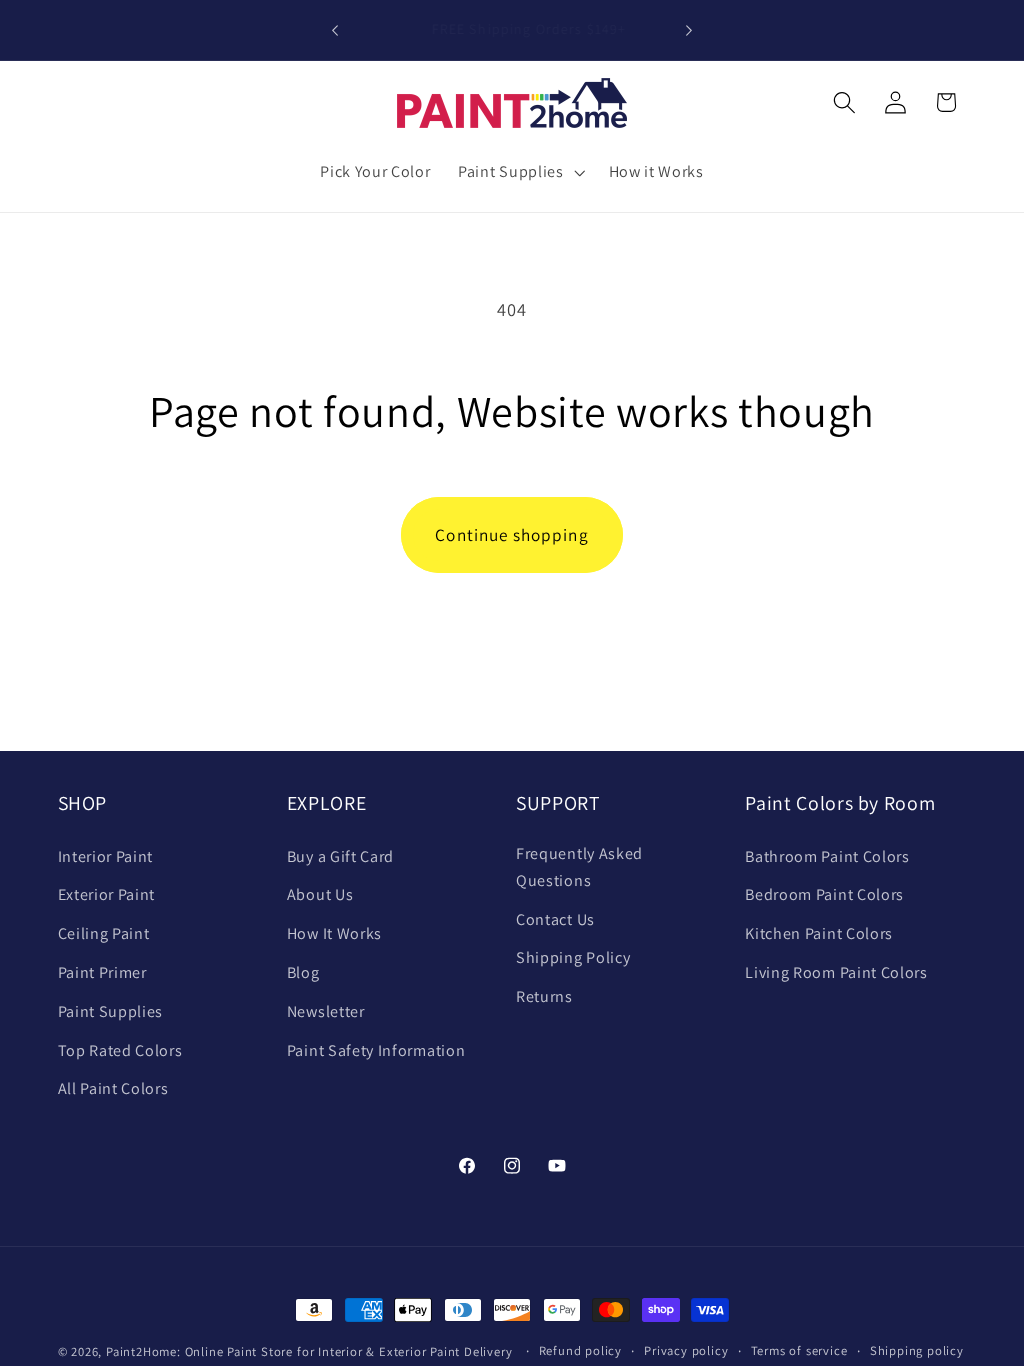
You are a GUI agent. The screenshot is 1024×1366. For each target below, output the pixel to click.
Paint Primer (102, 972)
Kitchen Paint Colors (819, 933)
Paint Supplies (111, 1011)
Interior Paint (106, 856)
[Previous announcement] (335, 30)
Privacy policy (686, 1350)
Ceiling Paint (104, 933)
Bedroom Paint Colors (824, 894)
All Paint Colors (113, 1088)
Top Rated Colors (120, 1050)
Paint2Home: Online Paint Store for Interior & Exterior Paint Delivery (309, 1351)
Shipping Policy (573, 957)
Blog (303, 972)
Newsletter (326, 1011)
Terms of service (799, 1350)
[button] (519, 172)
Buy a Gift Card (340, 856)
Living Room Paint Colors (836, 972)
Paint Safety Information (376, 1050)
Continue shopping (512, 534)
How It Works (334, 933)
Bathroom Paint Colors (827, 856)
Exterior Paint (107, 894)
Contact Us (555, 919)
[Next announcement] (689, 30)
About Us (320, 894)
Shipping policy (917, 1350)
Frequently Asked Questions (579, 867)
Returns (544, 996)
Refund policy (580, 1350)
